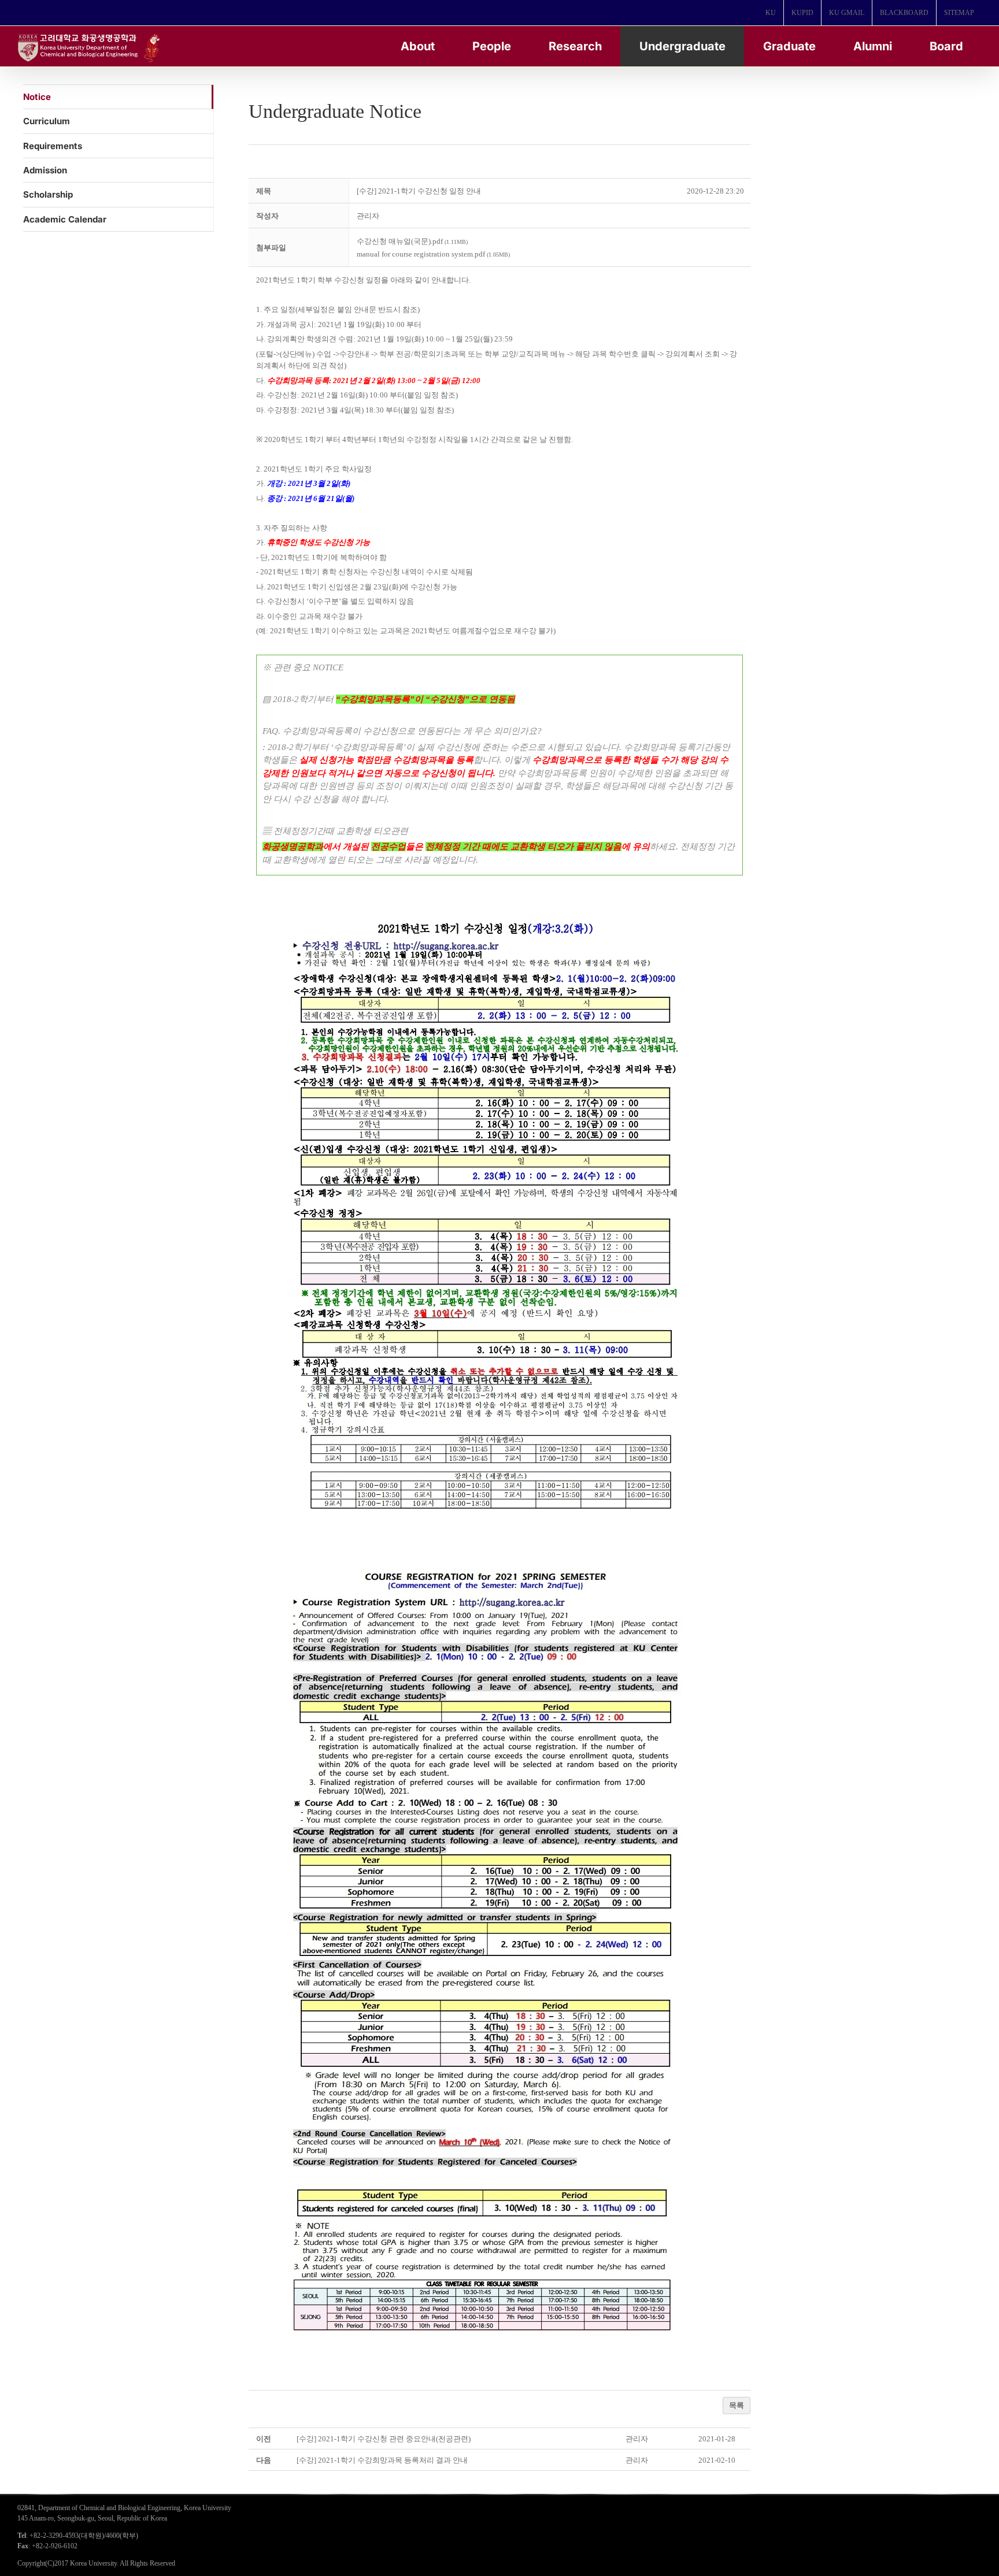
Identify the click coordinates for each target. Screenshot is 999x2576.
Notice (37, 97)
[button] (368, 216)
